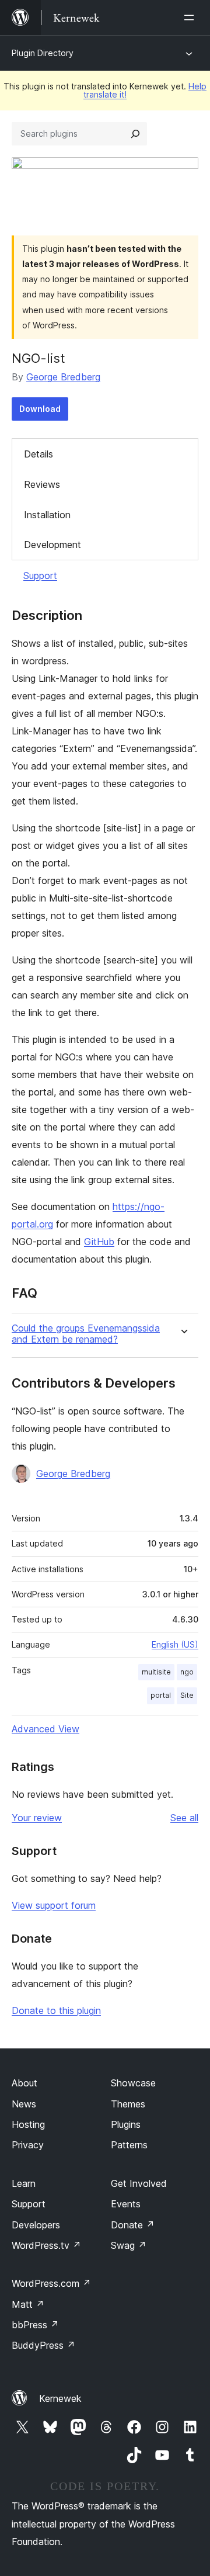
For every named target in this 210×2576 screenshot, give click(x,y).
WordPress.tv (46, 2245)
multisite (156, 1672)
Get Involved (139, 2183)
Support (40, 575)
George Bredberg (63, 377)
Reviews (42, 484)
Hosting (28, 2124)
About (24, 2083)
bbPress (35, 2325)
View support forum (54, 1905)
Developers (36, 2225)
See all (184, 1818)
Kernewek (60, 2398)
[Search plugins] (135, 134)
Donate (133, 2225)
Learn (24, 2183)
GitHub (99, 1242)
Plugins (126, 2124)
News (24, 2104)
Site (187, 1695)
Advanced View (45, 1729)
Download (40, 409)
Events (126, 2204)
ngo (187, 1672)
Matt (28, 2304)
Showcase (133, 2083)
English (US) (175, 1644)
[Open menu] (191, 18)
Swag (129, 2245)
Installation (47, 515)
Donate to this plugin (56, 2010)
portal (161, 1695)
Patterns (129, 2145)
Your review (37, 1818)
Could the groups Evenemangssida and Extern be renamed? (86, 1334)
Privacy (28, 2145)
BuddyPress (43, 2345)
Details (38, 454)
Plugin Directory (43, 53)
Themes (128, 2104)
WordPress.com (51, 2283)
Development (52, 545)
